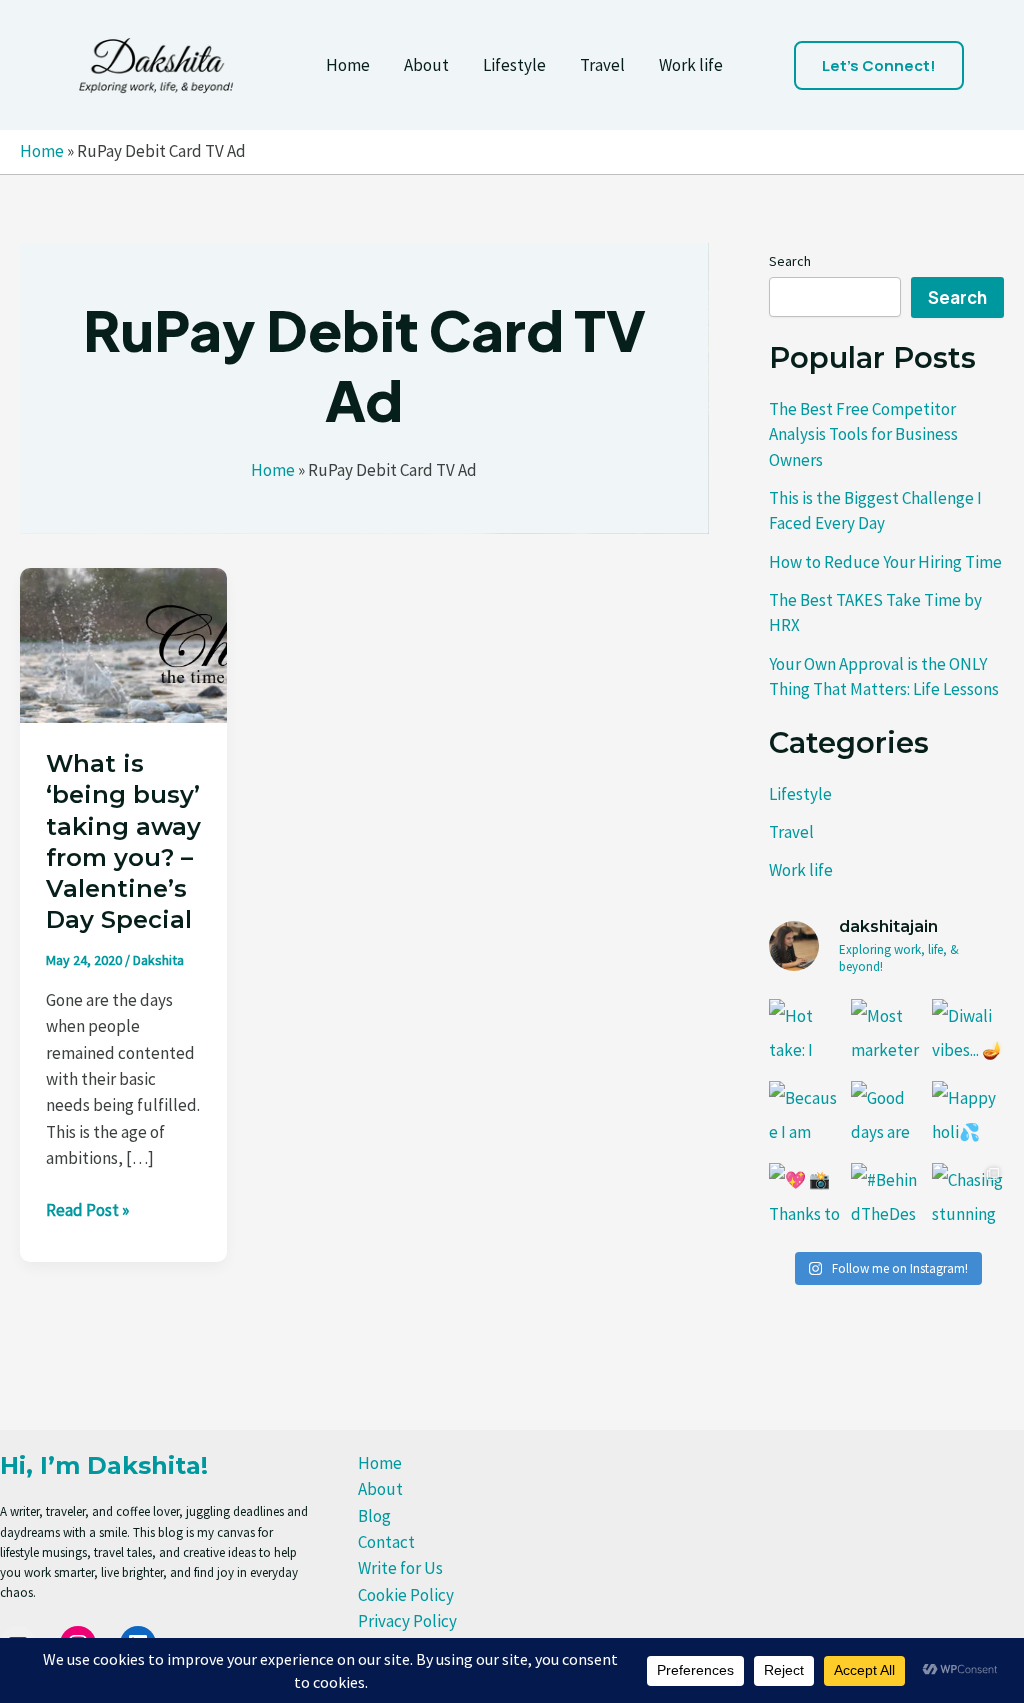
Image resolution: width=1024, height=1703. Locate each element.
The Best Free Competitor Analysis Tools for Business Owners (863, 434)
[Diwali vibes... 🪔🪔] (968, 1035)
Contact (386, 1542)
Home (348, 65)
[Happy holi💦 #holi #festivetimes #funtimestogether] (968, 1117)
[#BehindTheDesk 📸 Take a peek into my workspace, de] (887, 1199)
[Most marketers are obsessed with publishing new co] (887, 1035)
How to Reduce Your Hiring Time (885, 562)
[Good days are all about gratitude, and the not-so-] (887, 1117)
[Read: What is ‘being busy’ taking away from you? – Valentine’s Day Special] (123, 643)
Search (790, 261)
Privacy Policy (407, 1621)
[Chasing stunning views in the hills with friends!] (968, 1199)
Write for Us (400, 1568)
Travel (602, 65)
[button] (879, 65)
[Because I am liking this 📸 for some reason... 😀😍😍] (805, 1117)
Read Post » (87, 1210)
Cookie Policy (406, 1595)
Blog (374, 1516)
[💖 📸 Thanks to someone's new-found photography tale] (805, 1199)
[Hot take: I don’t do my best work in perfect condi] (805, 1035)
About (426, 65)
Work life (691, 65)
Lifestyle (514, 65)
